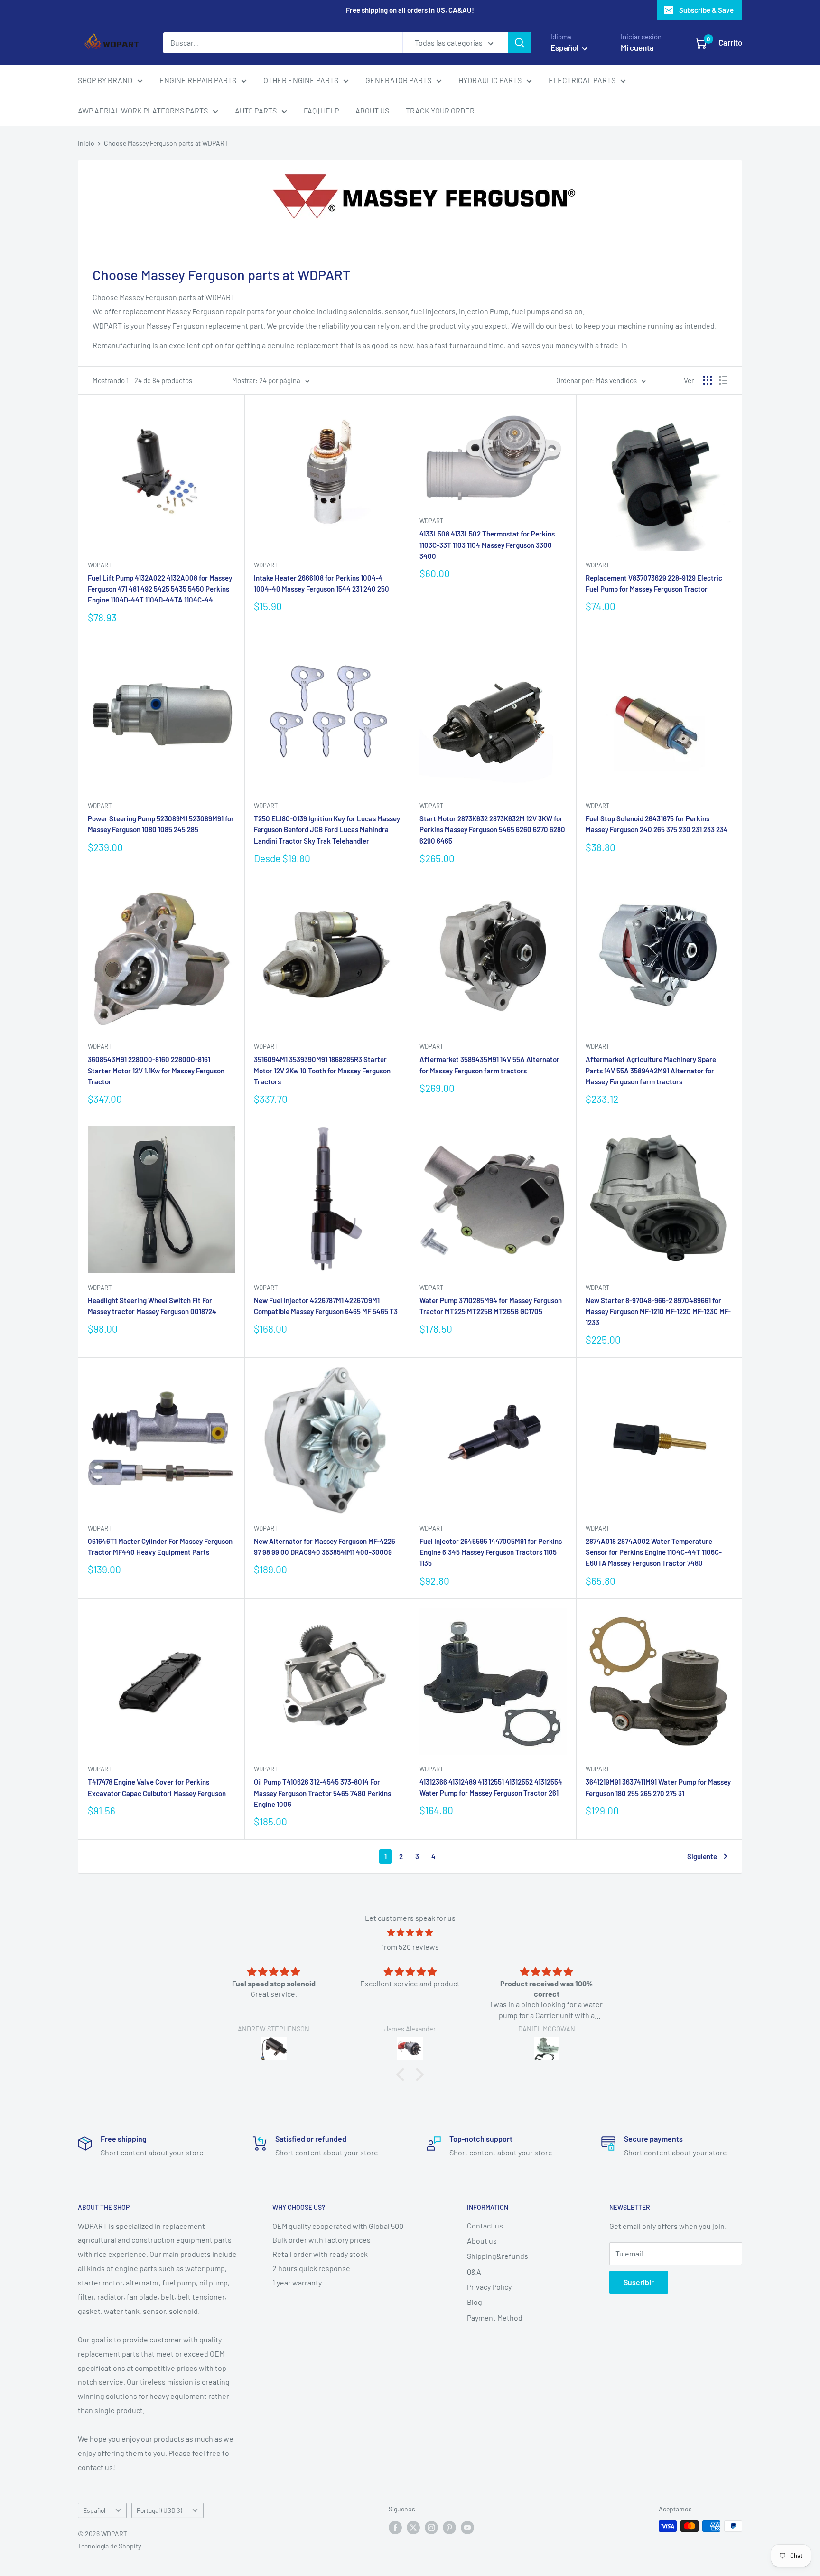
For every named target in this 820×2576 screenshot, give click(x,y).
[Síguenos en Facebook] (395, 2527)
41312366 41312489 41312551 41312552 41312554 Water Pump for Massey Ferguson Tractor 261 (491, 1787)
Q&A (474, 2271)
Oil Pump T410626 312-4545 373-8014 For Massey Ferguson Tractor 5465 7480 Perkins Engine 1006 (322, 1793)
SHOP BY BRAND (105, 80)
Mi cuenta (637, 47)
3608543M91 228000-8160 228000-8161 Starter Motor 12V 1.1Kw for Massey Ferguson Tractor (156, 1070)
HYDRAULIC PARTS (490, 80)
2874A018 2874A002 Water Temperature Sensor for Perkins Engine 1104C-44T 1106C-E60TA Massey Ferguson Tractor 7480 (654, 1552)
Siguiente (702, 1856)
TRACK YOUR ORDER (440, 110)
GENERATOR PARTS (398, 80)
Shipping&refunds (498, 2256)
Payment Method (495, 2317)
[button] (403, 2074)
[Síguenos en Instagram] (431, 2527)
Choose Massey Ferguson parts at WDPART (166, 143)
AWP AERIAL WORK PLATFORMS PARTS (143, 110)
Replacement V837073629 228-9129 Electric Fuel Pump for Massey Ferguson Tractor (654, 583)
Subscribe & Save (706, 10)
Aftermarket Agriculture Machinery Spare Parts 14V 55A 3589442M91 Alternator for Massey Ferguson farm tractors (651, 1070)
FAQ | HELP (321, 110)
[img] (410, 1932)
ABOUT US (372, 110)
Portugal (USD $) (159, 2510)
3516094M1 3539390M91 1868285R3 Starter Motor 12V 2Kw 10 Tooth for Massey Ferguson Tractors (322, 1070)
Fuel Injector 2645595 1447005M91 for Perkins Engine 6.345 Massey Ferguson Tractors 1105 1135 (491, 1552)
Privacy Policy (489, 2287)
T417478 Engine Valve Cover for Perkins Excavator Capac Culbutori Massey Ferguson (157, 1787)
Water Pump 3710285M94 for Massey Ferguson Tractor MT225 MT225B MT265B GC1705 (491, 1306)
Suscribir (639, 2282)
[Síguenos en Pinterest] (449, 2527)
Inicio (86, 143)
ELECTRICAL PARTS (582, 80)
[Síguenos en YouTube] (467, 2527)
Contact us (485, 2225)
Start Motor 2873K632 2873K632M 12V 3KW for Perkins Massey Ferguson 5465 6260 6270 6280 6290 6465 (492, 830)
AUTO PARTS (256, 110)
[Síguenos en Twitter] (413, 2527)
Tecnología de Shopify (109, 2546)
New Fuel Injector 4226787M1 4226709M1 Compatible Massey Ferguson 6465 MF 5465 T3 (326, 1306)
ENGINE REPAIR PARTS (198, 80)
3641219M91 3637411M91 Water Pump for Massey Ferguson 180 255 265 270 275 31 (658, 1787)
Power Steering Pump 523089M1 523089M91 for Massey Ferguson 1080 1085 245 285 (161, 824)
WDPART (100, 565)
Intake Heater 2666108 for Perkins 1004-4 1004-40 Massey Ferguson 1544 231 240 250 (321, 583)
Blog (475, 2302)
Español (94, 2510)
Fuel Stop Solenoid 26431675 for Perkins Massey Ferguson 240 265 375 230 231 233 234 (657, 824)
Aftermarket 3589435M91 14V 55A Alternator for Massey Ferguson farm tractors (489, 1065)
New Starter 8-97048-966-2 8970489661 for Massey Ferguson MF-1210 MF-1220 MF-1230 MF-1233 (658, 1312)
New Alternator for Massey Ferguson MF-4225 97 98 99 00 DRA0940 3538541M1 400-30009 (325, 1547)
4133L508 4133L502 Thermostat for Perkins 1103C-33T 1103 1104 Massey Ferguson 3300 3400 (487, 545)
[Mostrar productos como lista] (723, 380)
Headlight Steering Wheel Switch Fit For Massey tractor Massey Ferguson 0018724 (152, 1306)
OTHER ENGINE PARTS (301, 80)
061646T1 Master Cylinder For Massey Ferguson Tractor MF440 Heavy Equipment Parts (160, 1547)
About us (482, 2241)
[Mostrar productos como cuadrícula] (708, 380)
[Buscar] (520, 43)
